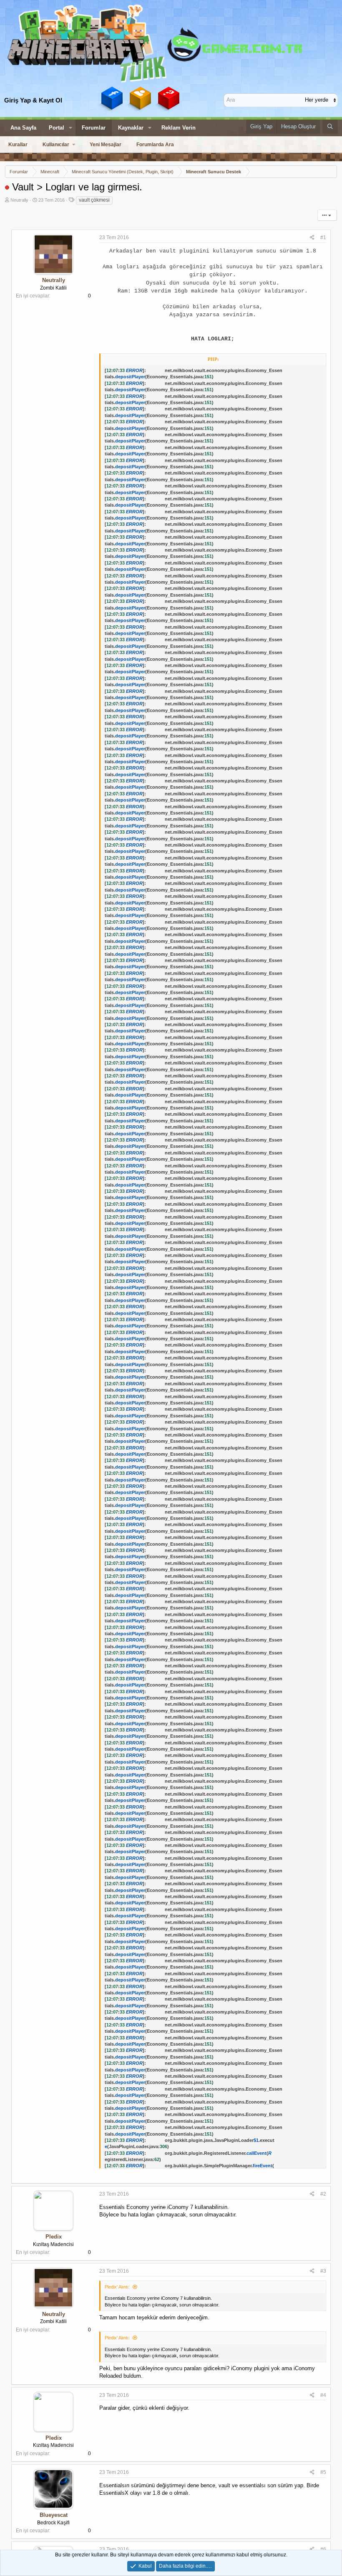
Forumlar (94, 128)
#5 (323, 2472)
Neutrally (19, 200)
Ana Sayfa (23, 128)
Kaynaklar (131, 128)
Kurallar (18, 145)
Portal (57, 128)
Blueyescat (54, 2515)
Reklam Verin (179, 128)
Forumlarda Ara (155, 145)
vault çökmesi (94, 200)
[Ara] (330, 127)
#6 (323, 2549)
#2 (323, 2194)
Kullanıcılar (56, 145)
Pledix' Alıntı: (117, 2287)
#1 (323, 237)
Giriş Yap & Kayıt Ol (33, 100)
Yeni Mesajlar (106, 145)
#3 (323, 2271)
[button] (70, 128)
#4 (323, 2395)
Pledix (54, 2237)
